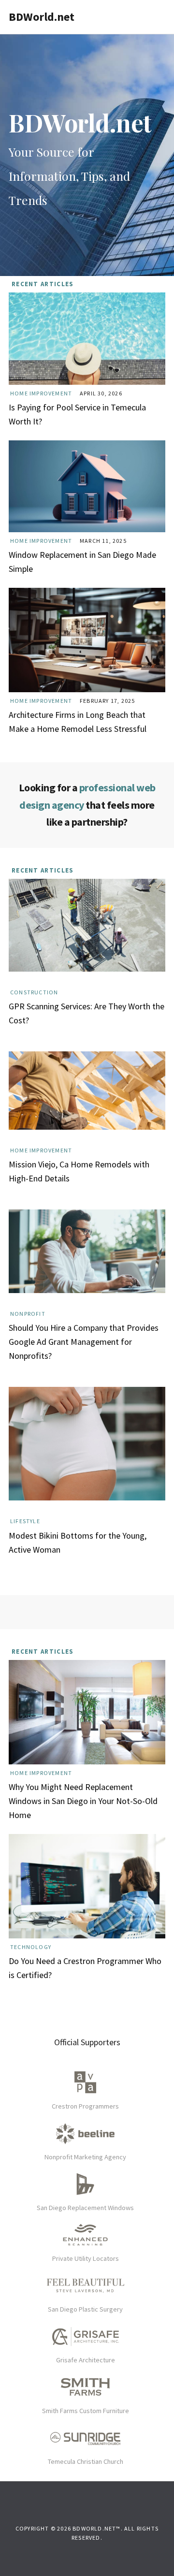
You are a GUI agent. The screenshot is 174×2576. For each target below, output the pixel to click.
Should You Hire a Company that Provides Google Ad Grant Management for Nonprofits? (84, 1342)
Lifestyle (25, 1521)
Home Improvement (41, 393)
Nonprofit (28, 1314)
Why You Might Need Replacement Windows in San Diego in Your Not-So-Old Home (83, 1801)
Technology (31, 1947)
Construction (34, 992)
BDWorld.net (42, 17)
